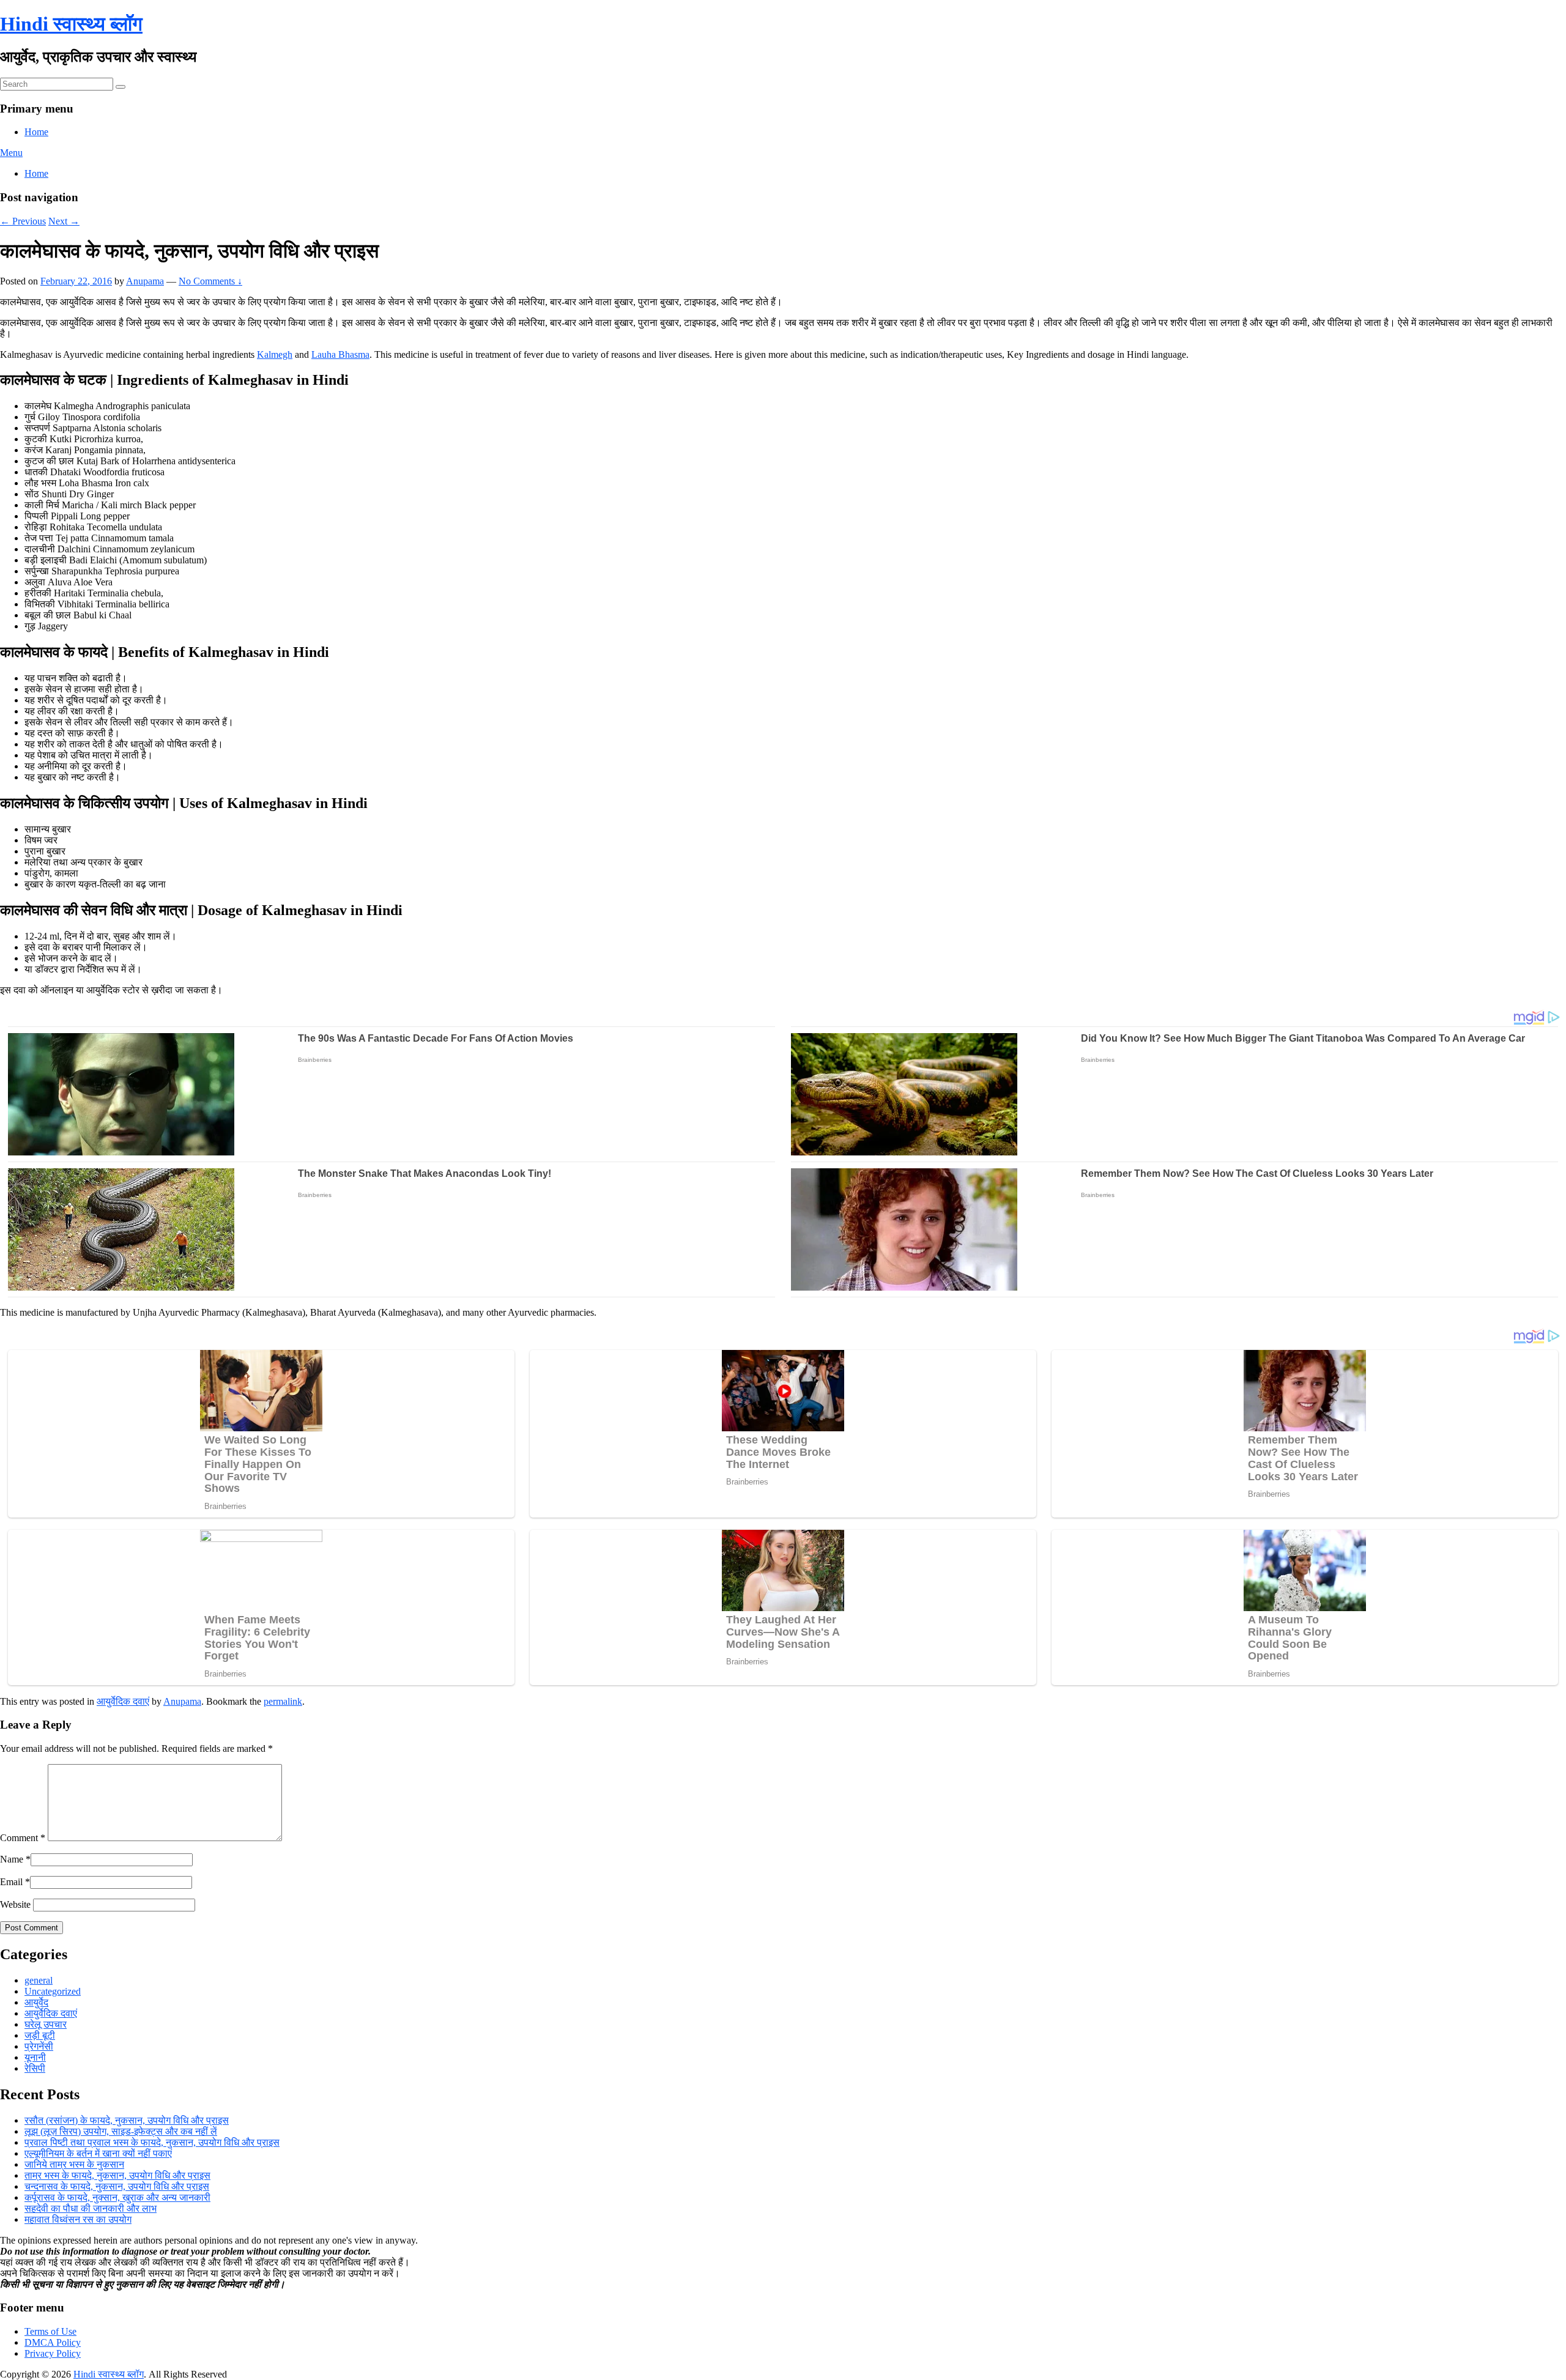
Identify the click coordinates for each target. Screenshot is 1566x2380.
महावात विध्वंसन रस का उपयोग (78, 2219)
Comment (23, 1838)
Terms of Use (50, 2331)
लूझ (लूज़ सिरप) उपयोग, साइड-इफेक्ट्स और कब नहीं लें (121, 2131)
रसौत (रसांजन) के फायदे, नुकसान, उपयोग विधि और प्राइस (127, 2120)
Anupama (145, 281)
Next (64, 221)
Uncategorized (53, 1991)
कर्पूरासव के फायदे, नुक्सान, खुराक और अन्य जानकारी (117, 2197)
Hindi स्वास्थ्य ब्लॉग (71, 24)
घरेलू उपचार (46, 2024)
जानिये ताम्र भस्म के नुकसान (74, 2164)
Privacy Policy (53, 2353)
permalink (283, 1701)
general (39, 1980)
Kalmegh (275, 354)
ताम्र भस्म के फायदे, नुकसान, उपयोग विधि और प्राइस (117, 2175)
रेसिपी (35, 2068)
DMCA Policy (53, 2342)
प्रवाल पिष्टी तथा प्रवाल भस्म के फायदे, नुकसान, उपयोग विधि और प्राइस (152, 2142)
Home (36, 132)
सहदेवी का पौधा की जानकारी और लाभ (91, 2208)
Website (15, 1904)
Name (12, 1859)
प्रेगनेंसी (39, 2046)
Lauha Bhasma (340, 354)
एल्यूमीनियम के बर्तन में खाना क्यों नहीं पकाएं (98, 2153)
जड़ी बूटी (40, 2035)
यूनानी (35, 2057)
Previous (23, 221)
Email (11, 1882)
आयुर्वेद (36, 2002)
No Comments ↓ (210, 281)
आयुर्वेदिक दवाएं (123, 1701)
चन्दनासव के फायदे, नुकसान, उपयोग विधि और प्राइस (117, 2186)
